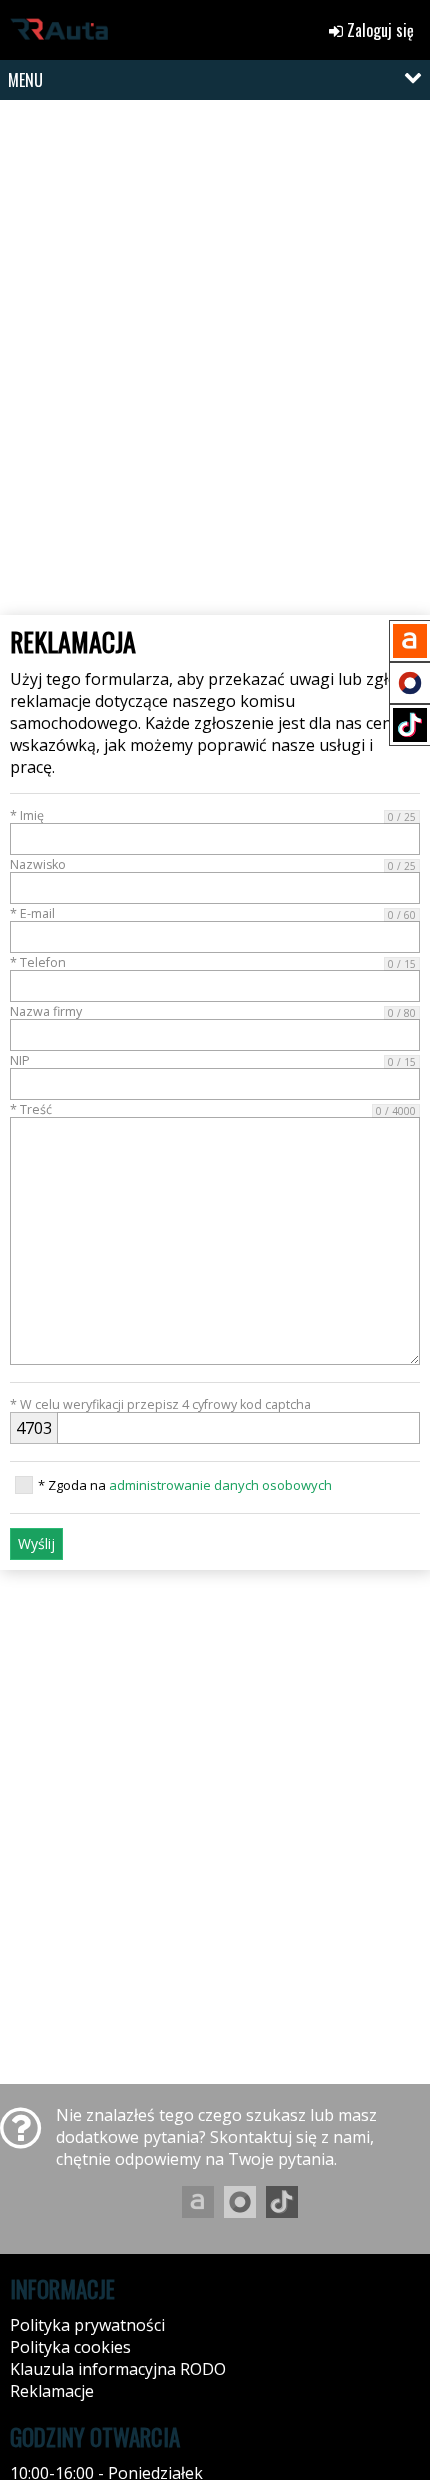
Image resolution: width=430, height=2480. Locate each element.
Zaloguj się (378, 30)
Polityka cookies (70, 2347)
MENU (25, 80)
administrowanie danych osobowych (220, 1485)
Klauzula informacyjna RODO (118, 2369)
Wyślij (36, 1543)
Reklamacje (52, 2391)
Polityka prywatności (87, 2325)
